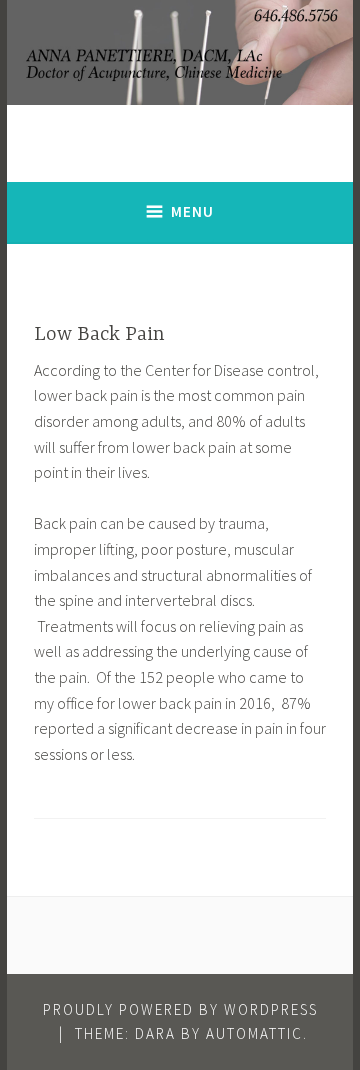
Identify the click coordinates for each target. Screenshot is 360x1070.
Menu (192, 211)
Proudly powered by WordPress (180, 1009)
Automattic (254, 1033)
